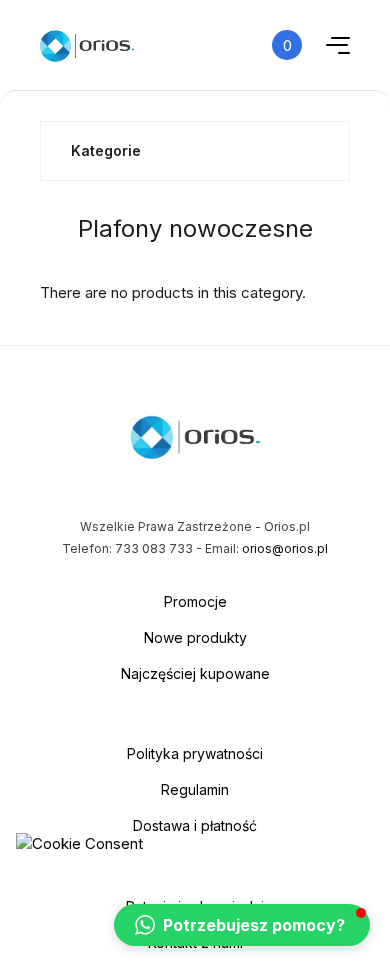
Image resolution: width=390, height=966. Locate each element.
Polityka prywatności (195, 753)
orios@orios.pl (285, 548)
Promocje (195, 601)
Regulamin (195, 789)
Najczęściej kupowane (195, 673)
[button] (242, 925)
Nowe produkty (195, 637)
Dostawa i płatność (195, 825)
